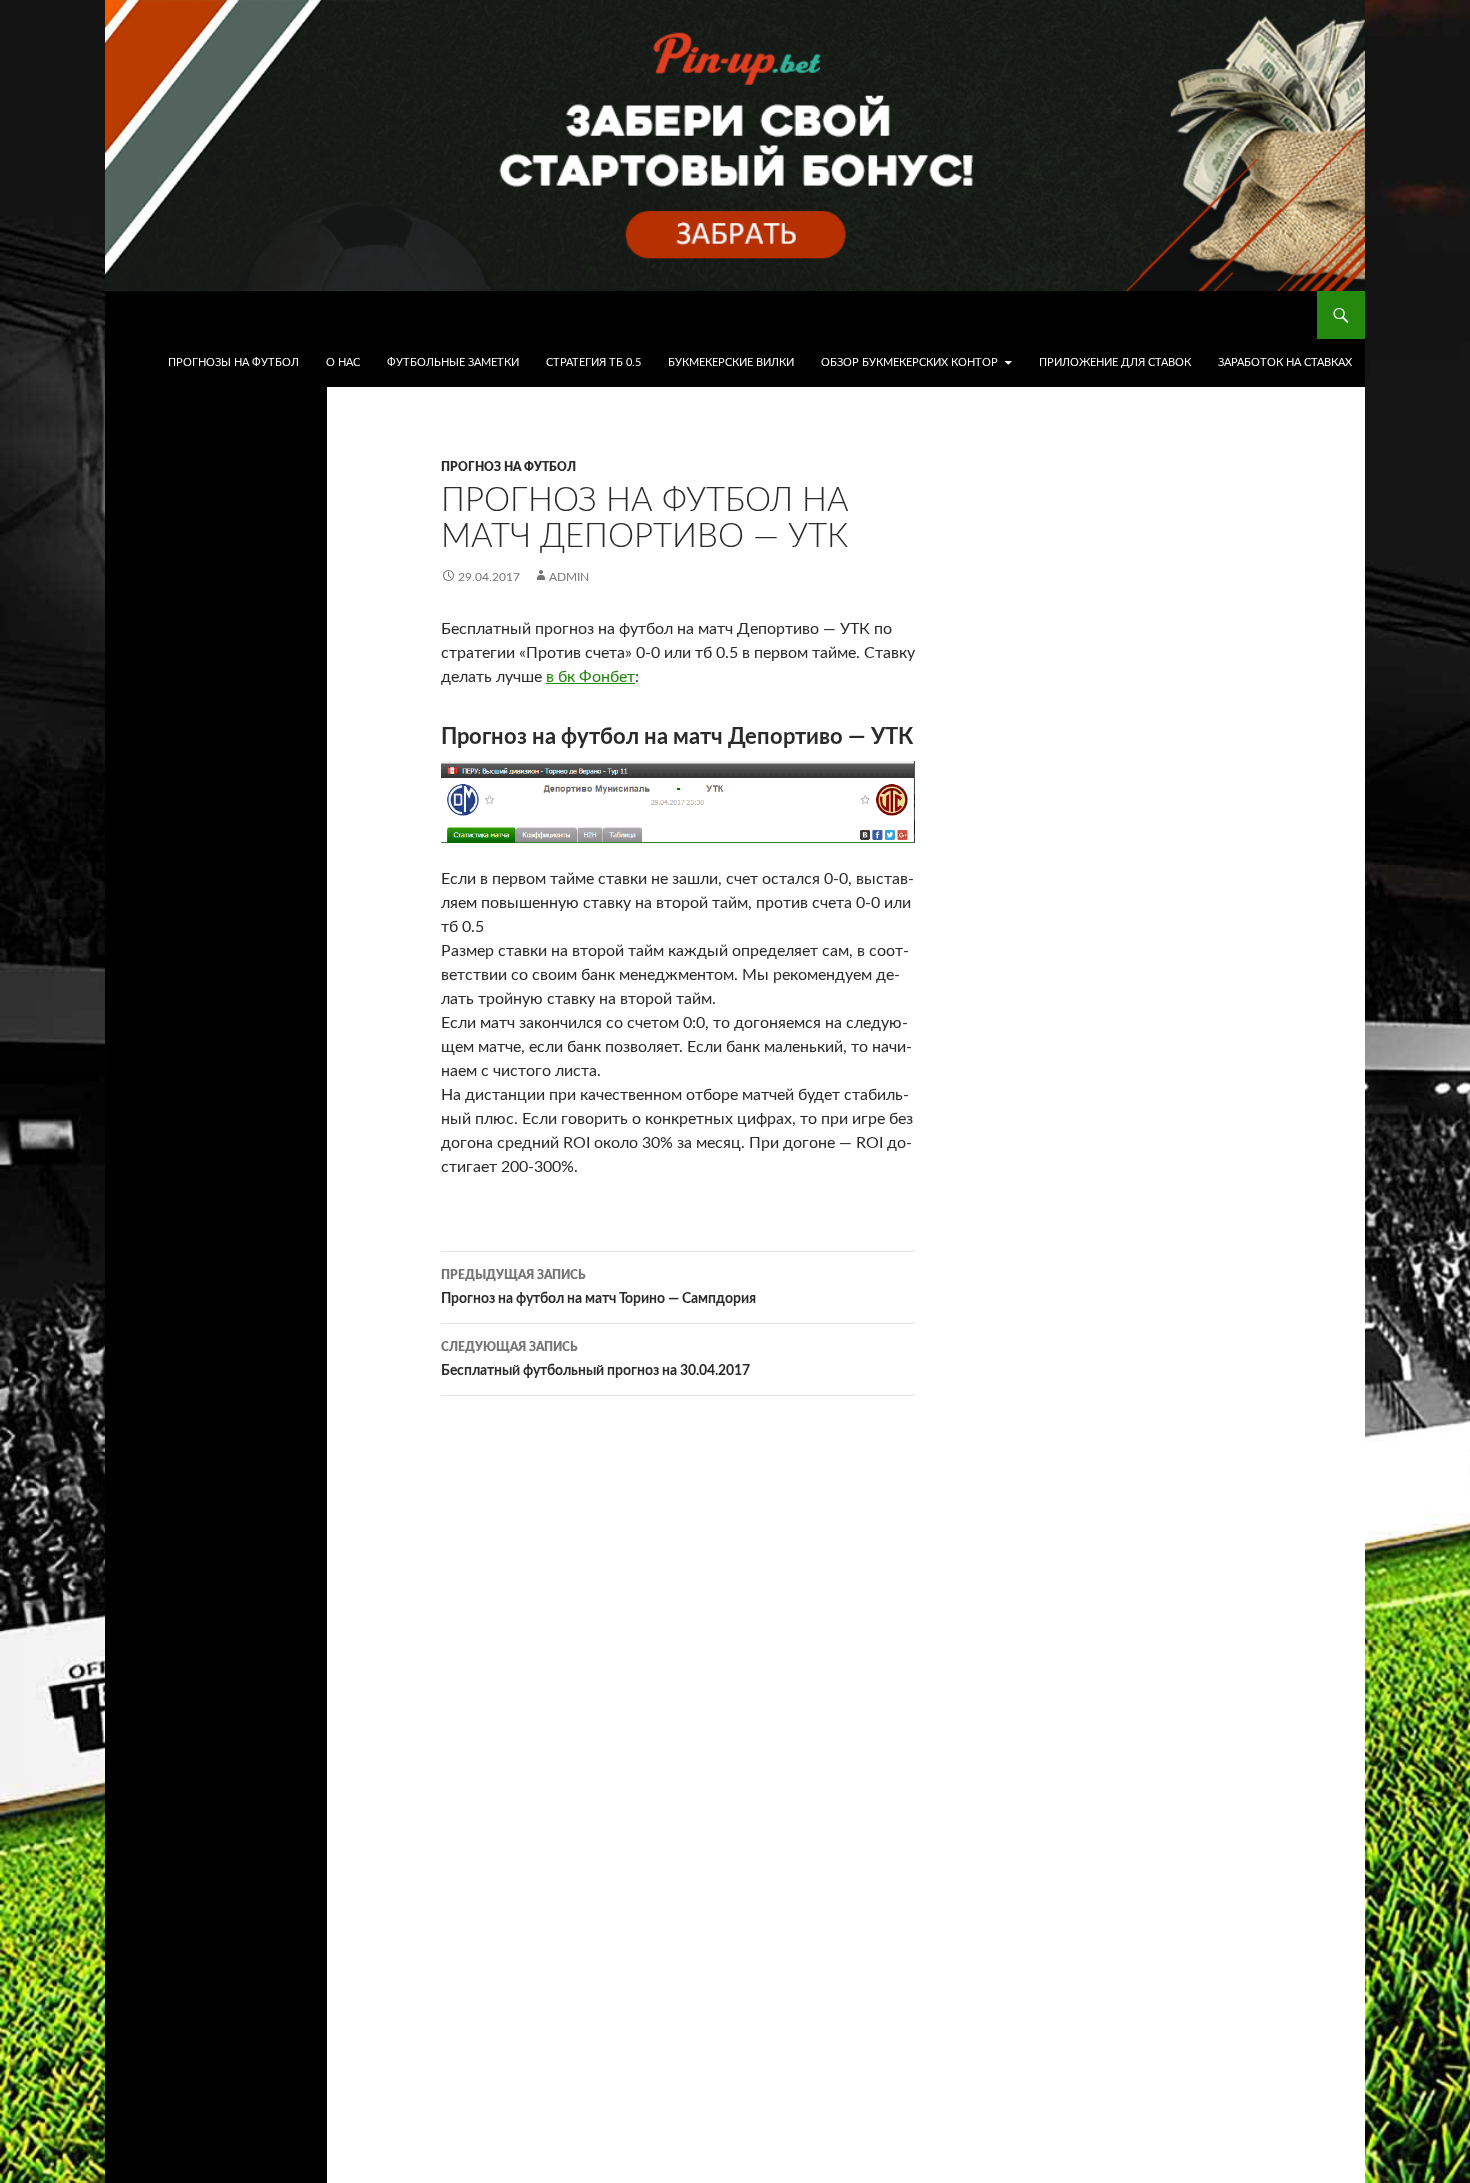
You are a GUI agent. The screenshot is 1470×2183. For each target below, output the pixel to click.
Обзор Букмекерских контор (909, 362)
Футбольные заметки (453, 362)
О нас (343, 362)
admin (569, 577)
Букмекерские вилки (731, 362)
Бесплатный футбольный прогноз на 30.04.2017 (595, 1359)
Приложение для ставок (1115, 362)
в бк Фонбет (590, 677)
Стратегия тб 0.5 (593, 362)
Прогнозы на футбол (233, 362)
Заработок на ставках (1285, 362)
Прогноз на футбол (508, 467)
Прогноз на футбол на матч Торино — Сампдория (598, 1287)
